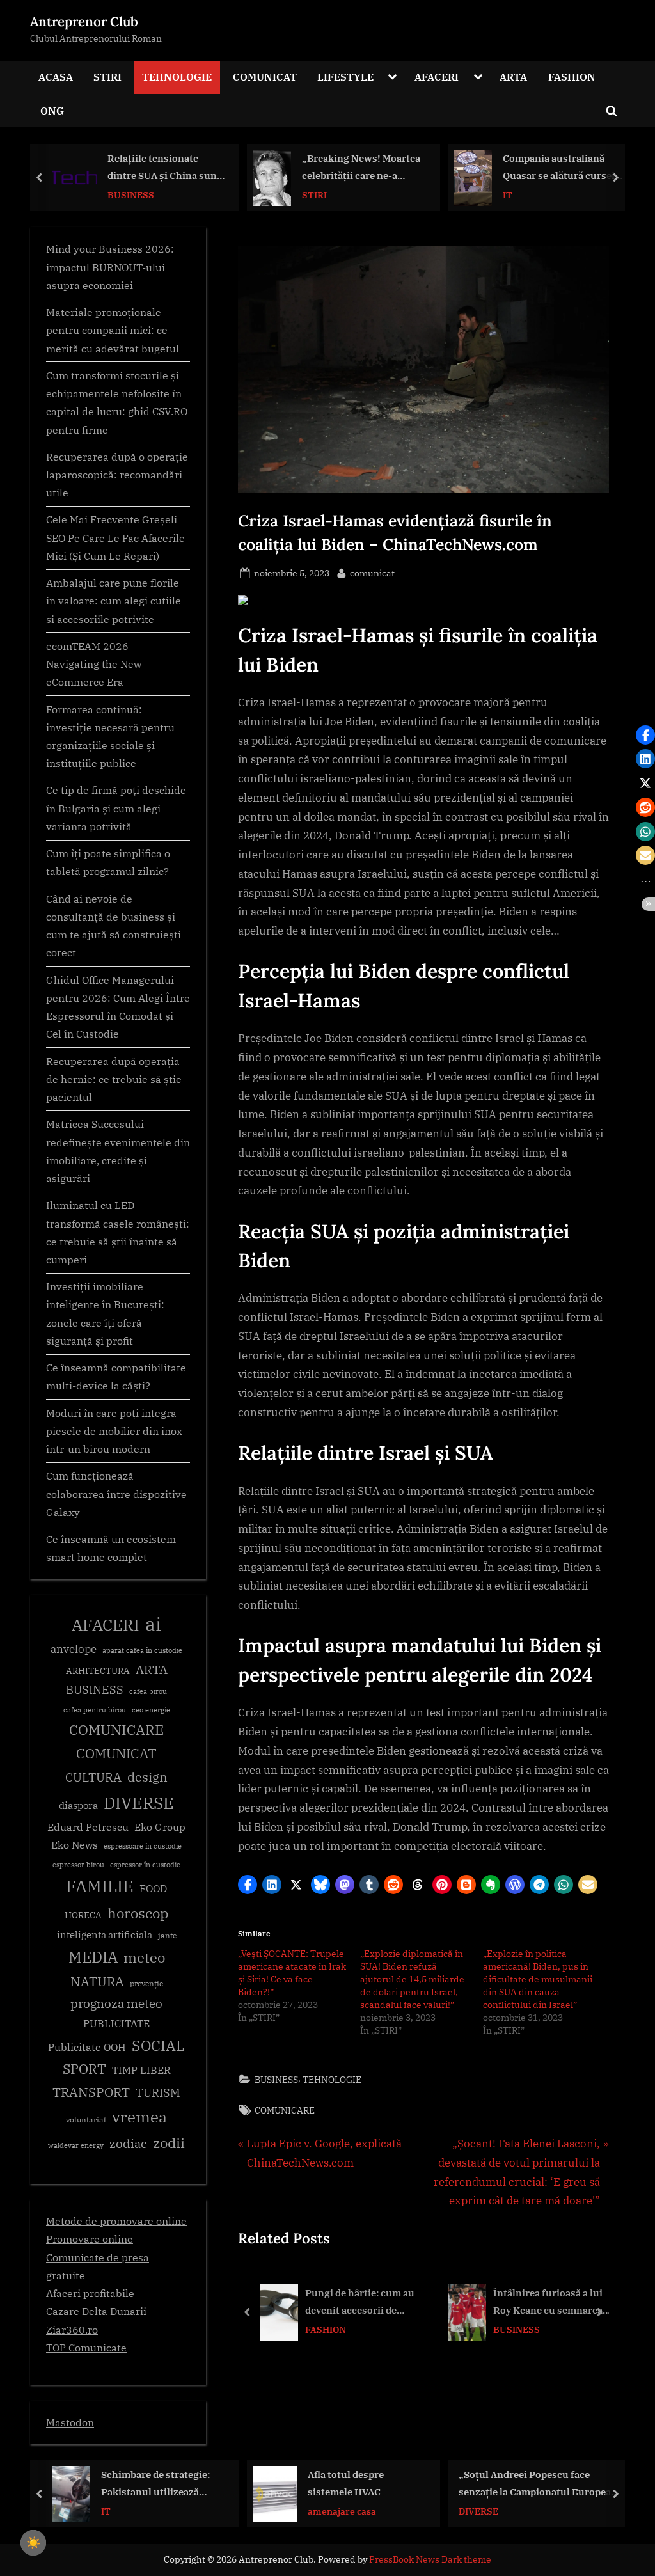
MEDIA (93, 1957)
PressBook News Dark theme (430, 2559)
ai (153, 1624)
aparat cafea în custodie (142, 1650)
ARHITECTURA (98, 1671)
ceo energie (151, 1710)
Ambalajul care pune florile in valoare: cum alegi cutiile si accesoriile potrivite (114, 601)
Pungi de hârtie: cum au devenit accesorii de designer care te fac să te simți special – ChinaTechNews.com (361, 2303)
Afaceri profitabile (90, 2293)
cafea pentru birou (95, 1710)
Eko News (75, 1845)
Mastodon (70, 2422)
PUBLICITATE (116, 2023)
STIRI (107, 76)
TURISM (158, 2093)
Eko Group (160, 1827)
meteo (144, 1957)
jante (167, 1935)
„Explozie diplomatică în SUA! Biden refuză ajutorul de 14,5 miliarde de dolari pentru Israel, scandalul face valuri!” (412, 1979)
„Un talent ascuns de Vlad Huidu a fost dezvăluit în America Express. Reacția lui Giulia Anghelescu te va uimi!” (564, 168)
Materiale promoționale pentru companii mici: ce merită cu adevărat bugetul (113, 330)
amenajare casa (141, 2511)
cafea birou (148, 1691)
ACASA (56, 76)
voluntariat (86, 2120)
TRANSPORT (91, 2092)
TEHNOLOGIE (177, 76)
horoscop (138, 1913)
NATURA (97, 1981)
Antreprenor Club (84, 21)
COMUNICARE (285, 2110)
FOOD (153, 1888)
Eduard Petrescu (88, 1827)
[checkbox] (33, 2543)
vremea (139, 2117)
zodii (169, 2143)
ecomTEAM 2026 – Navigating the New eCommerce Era (94, 664)
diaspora (78, 1806)
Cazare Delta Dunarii (96, 2311)
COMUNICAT (265, 76)
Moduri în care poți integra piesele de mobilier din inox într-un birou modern (114, 1431)
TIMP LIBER (141, 2070)
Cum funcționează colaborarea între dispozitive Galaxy (116, 1494)
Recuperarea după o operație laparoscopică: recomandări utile (117, 475)
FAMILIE (100, 1886)
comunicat (372, 573)
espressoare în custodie (143, 1846)
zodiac (128, 2144)
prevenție (146, 1983)
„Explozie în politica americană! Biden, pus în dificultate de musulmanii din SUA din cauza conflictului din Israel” (538, 1979)
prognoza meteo (116, 2003)
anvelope (74, 1649)
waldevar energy (76, 2145)
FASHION (572, 76)
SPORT (84, 2069)
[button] (248, 1885)
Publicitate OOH (87, 2047)
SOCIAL (158, 2045)
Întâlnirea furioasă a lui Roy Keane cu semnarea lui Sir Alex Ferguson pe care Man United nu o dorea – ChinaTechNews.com (548, 2303)
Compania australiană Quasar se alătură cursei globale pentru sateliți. (358, 168)
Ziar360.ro (72, 2329)
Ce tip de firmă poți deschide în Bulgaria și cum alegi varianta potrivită (116, 808)
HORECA (83, 1915)
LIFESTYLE (345, 76)
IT (307, 194)
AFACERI (437, 76)
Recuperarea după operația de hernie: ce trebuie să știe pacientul (114, 1079)
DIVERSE (139, 1803)
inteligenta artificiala (105, 1935)
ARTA (513, 76)
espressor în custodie (145, 1865)
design (147, 1777)
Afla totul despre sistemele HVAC (145, 2484)
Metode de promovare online (116, 2221)
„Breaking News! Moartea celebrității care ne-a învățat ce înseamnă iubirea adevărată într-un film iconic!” (160, 168)
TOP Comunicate (86, 2347)
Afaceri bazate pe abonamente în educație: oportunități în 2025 (559, 2485)
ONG (52, 110)
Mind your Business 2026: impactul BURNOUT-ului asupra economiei (110, 267)
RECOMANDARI (537, 2511)
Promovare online (90, 2239)
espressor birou (78, 1865)
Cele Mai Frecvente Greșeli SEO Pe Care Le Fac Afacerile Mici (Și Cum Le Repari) (115, 537)
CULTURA (93, 1777)
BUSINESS (276, 2079)
